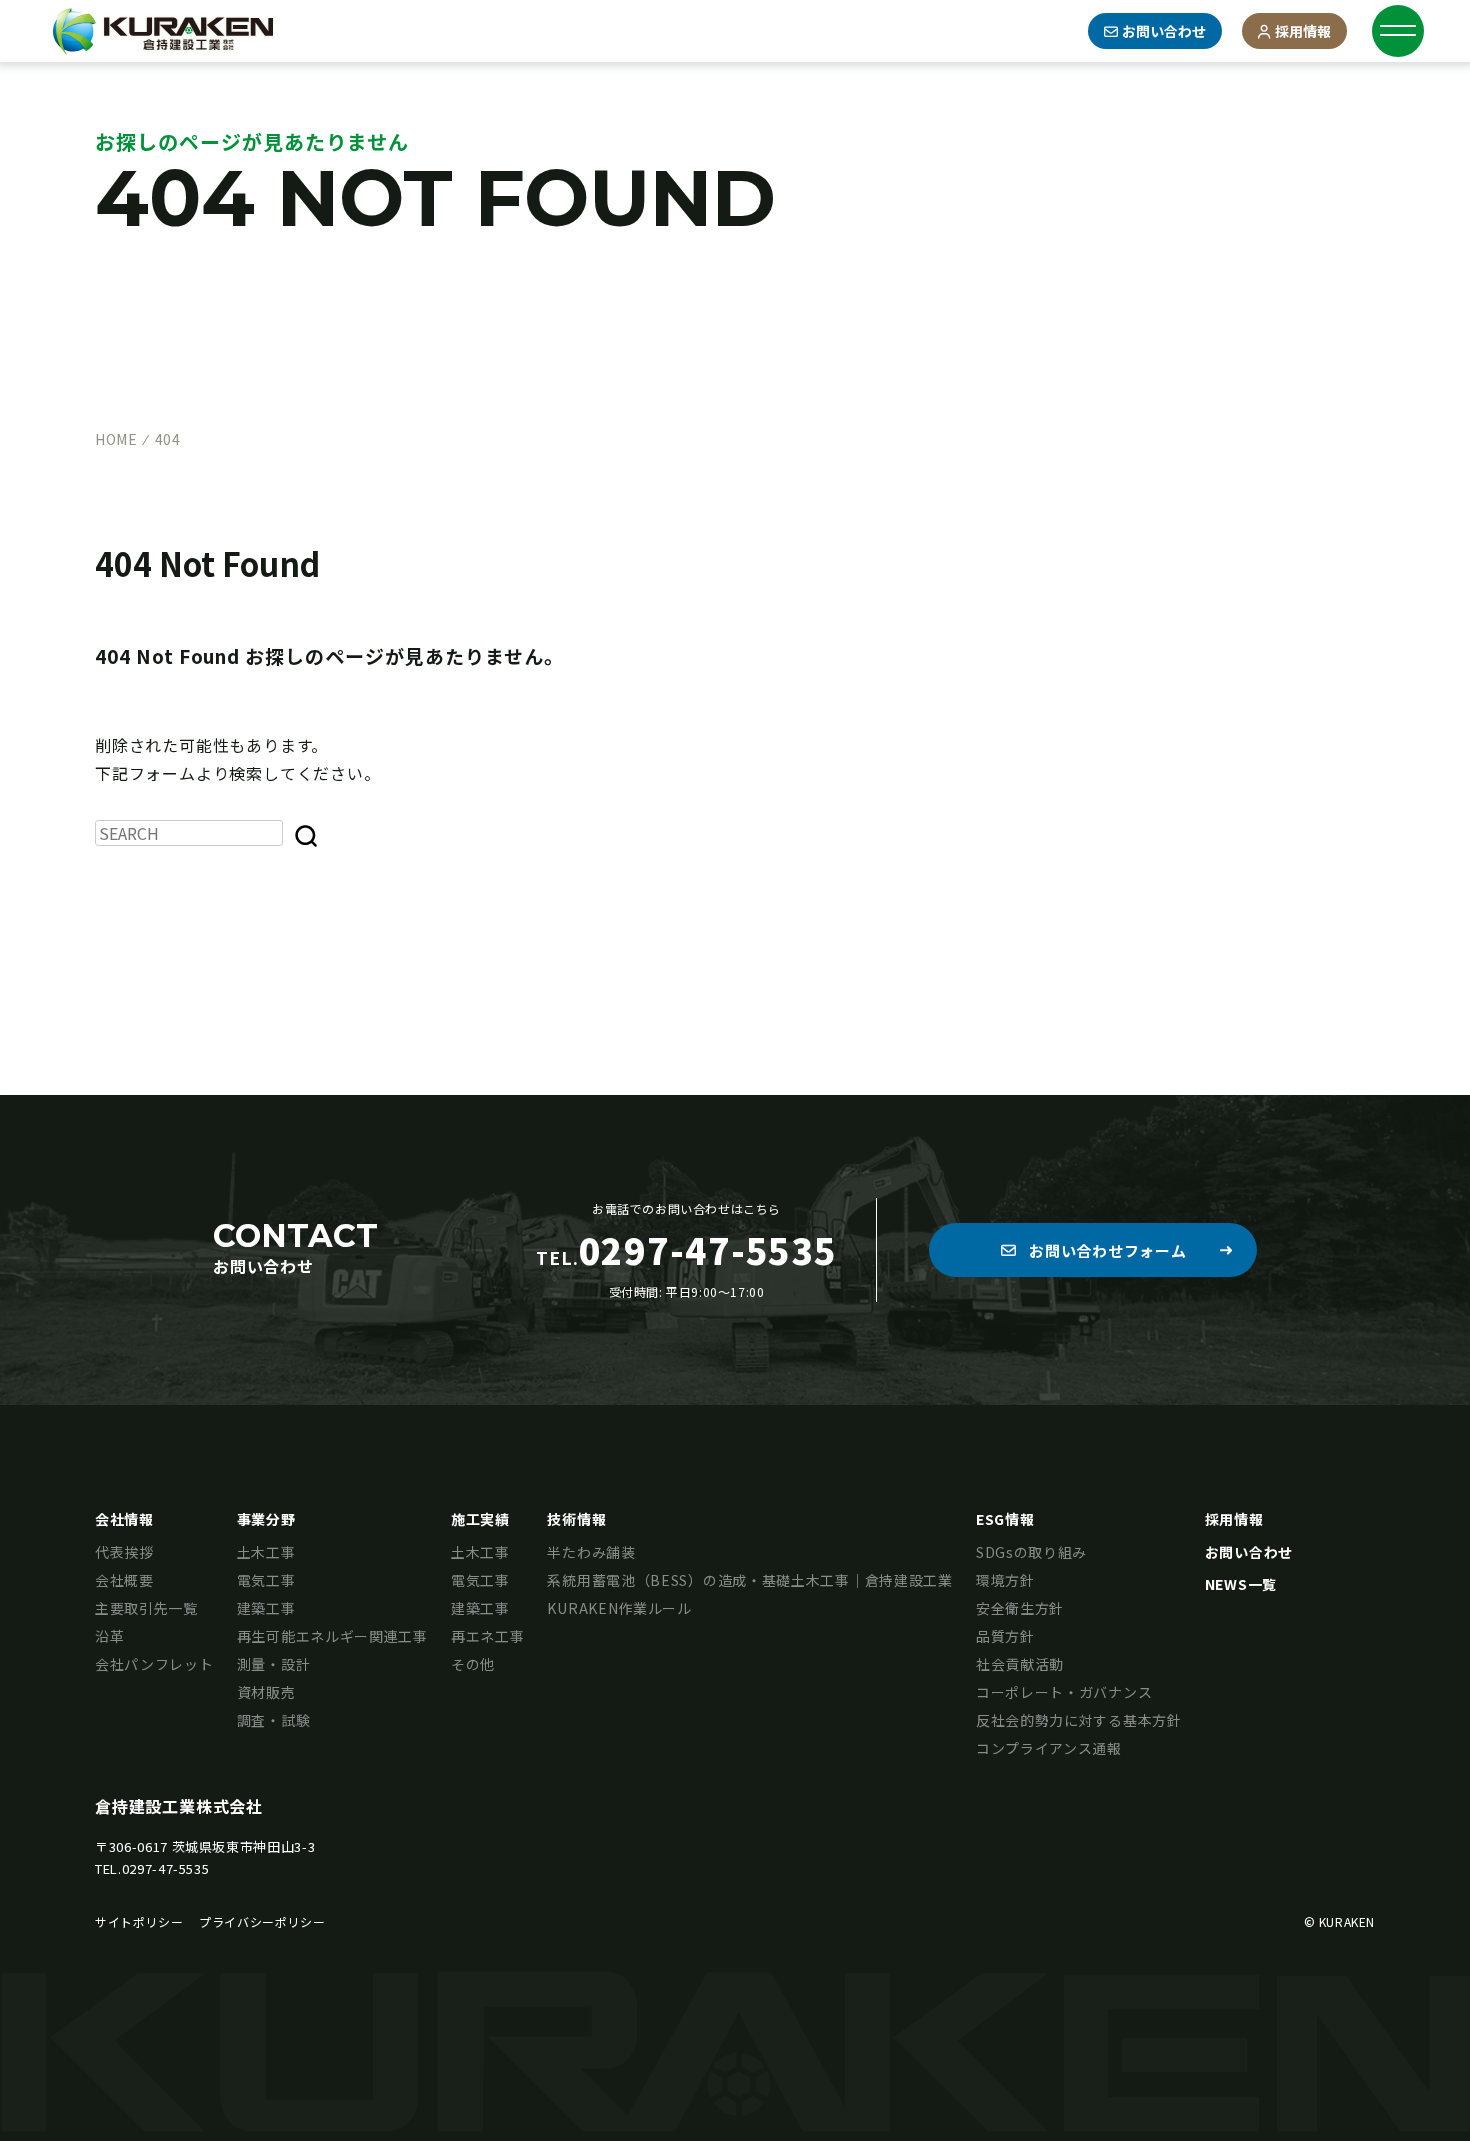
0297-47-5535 (166, 1868)
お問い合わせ (1249, 1552)
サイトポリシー (139, 1921)
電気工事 (266, 1580)
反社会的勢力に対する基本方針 (1079, 1720)
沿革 (109, 1636)
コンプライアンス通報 (1049, 1748)
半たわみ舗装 (591, 1552)
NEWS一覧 (1241, 1584)
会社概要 (124, 1580)
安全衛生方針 (1020, 1608)
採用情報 (1303, 31)
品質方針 (1005, 1636)
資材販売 (266, 1692)
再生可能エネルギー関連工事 (332, 1636)
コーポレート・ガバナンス (1064, 1692)
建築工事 (266, 1608)
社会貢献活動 (1020, 1664)
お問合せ (1164, 31)
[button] (1093, 1250)
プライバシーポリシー (262, 1921)
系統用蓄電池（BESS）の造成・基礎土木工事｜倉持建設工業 (749, 1580)
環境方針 (1005, 1580)
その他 (473, 1664)
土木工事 (266, 1552)
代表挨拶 (124, 1552)
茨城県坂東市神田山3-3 (244, 1846)
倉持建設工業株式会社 (179, 1806)
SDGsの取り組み (1031, 1552)
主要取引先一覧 (146, 1608)
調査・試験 (274, 1720)
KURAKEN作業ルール (619, 1608)
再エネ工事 (488, 1636)
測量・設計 (274, 1664)
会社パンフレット (154, 1664)
